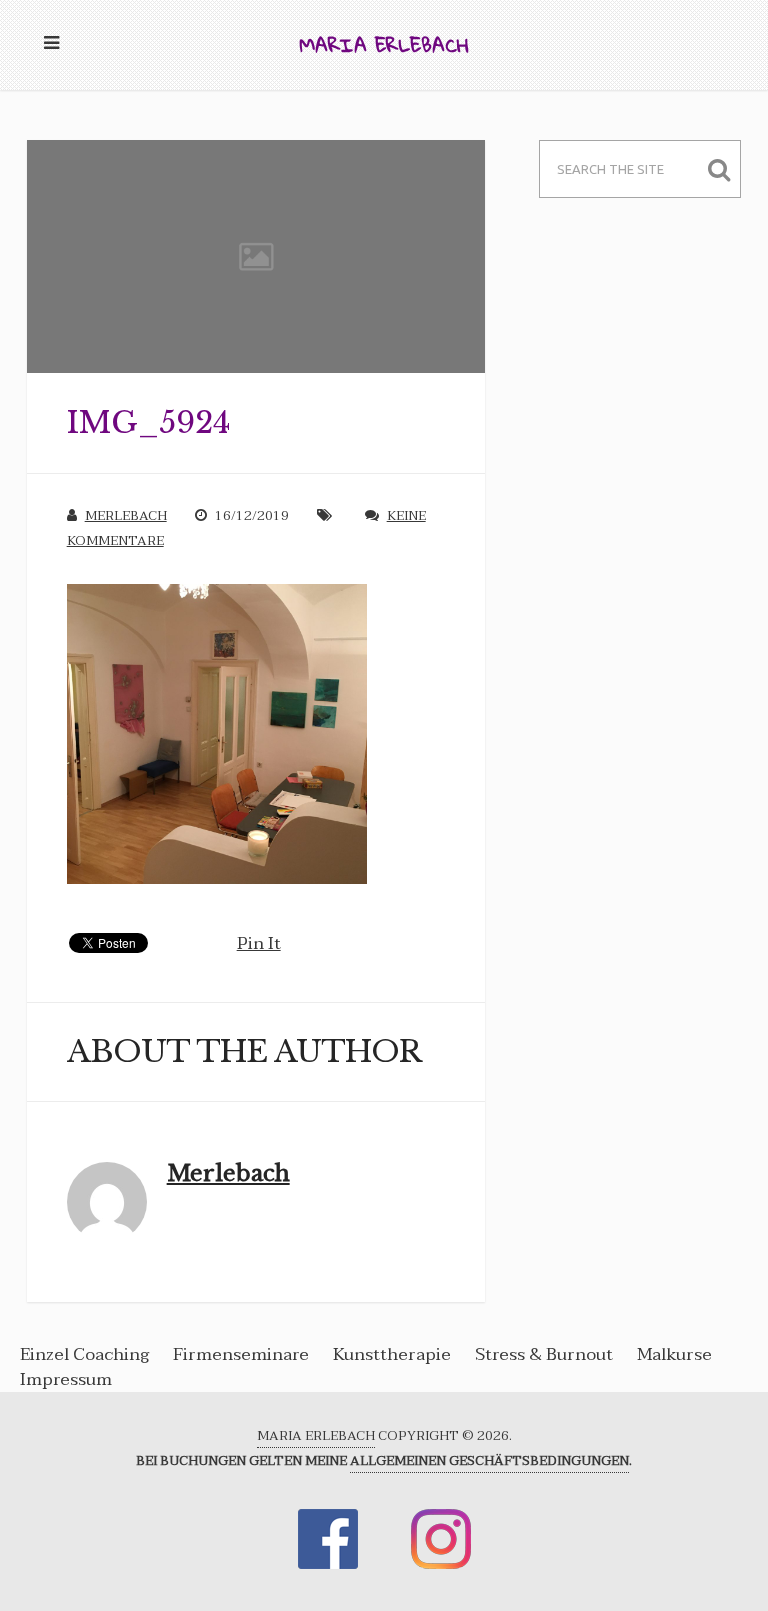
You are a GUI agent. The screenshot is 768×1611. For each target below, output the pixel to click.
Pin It (259, 943)
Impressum (66, 1379)
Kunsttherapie (392, 1354)
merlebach (126, 516)
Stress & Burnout (544, 1354)
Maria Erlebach (384, 44)
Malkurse (674, 1354)
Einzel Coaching (86, 1354)
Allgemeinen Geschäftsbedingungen (489, 1461)
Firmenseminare (241, 1354)
